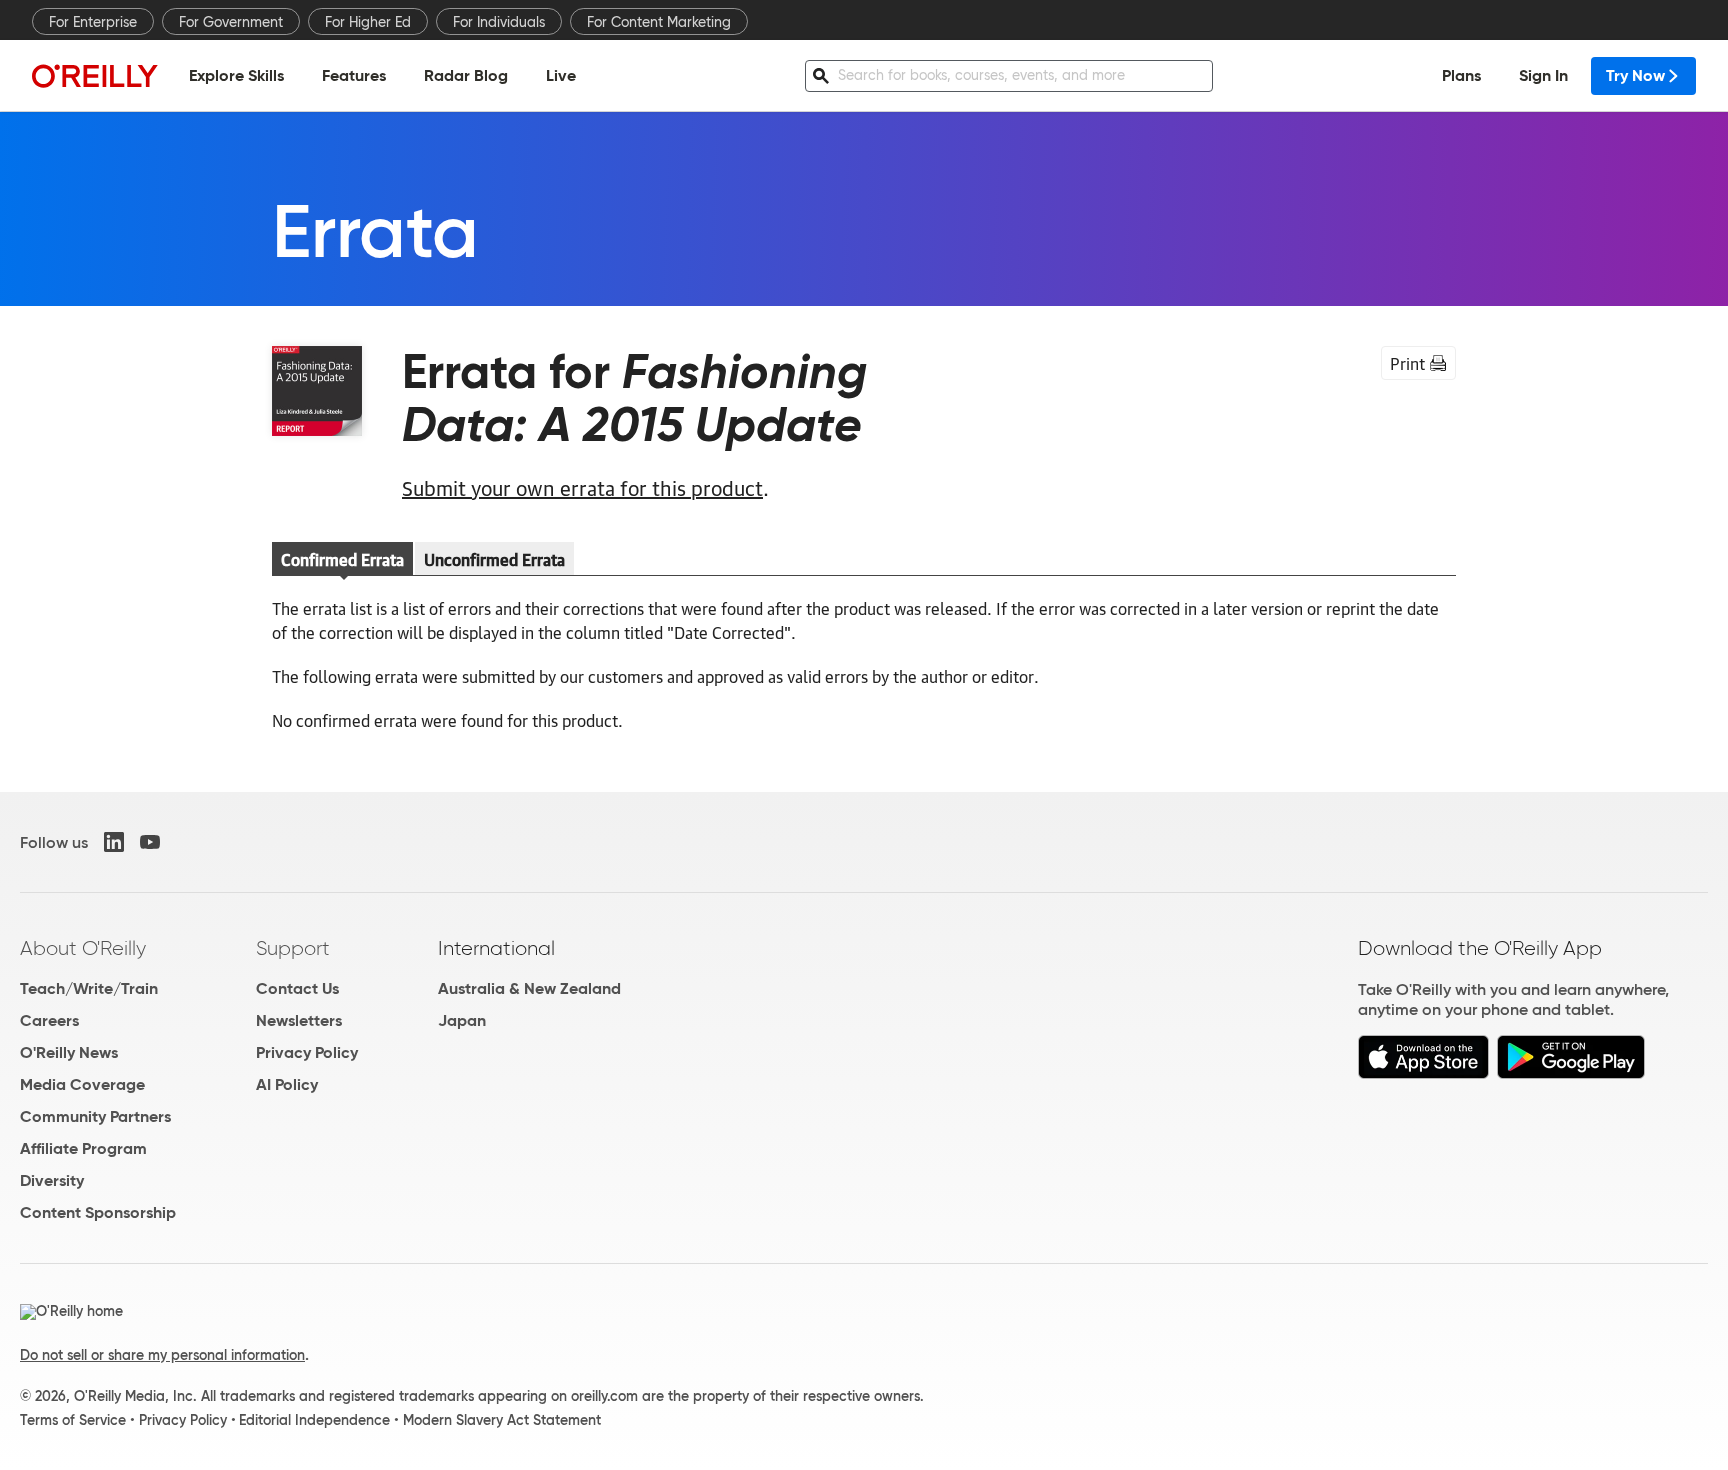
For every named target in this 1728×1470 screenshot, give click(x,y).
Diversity (52, 1180)
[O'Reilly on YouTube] (150, 842)
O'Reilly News (69, 1052)
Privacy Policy (307, 1052)
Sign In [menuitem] (1543, 75)
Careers (49, 1020)
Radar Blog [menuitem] (466, 75)
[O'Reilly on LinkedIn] (114, 842)
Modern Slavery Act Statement (502, 1420)
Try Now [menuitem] (1635, 75)
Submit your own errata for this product (582, 487)
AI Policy (287, 1084)
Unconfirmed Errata (494, 559)
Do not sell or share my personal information (162, 1355)
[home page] (95, 75)
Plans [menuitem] (1461, 75)
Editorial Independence (314, 1420)
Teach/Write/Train (89, 988)
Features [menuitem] (354, 75)
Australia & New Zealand (529, 988)
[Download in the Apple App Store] (1423, 1073)
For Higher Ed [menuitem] (368, 22)
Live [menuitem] (561, 75)
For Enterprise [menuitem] (93, 22)
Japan (462, 1020)
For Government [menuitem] (231, 22)
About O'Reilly (83, 948)
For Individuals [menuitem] (499, 22)
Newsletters (299, 1020)
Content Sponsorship (98, 1212)
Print (1407, 363)
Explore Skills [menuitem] (236, 75)
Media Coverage (82, 1084)
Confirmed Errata (342, 559)
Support (293, 948)
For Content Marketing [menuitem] (659, 22)
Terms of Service (73, 1420)
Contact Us (297, 988)
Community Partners (95, 1116)
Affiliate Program (83, 1148)
